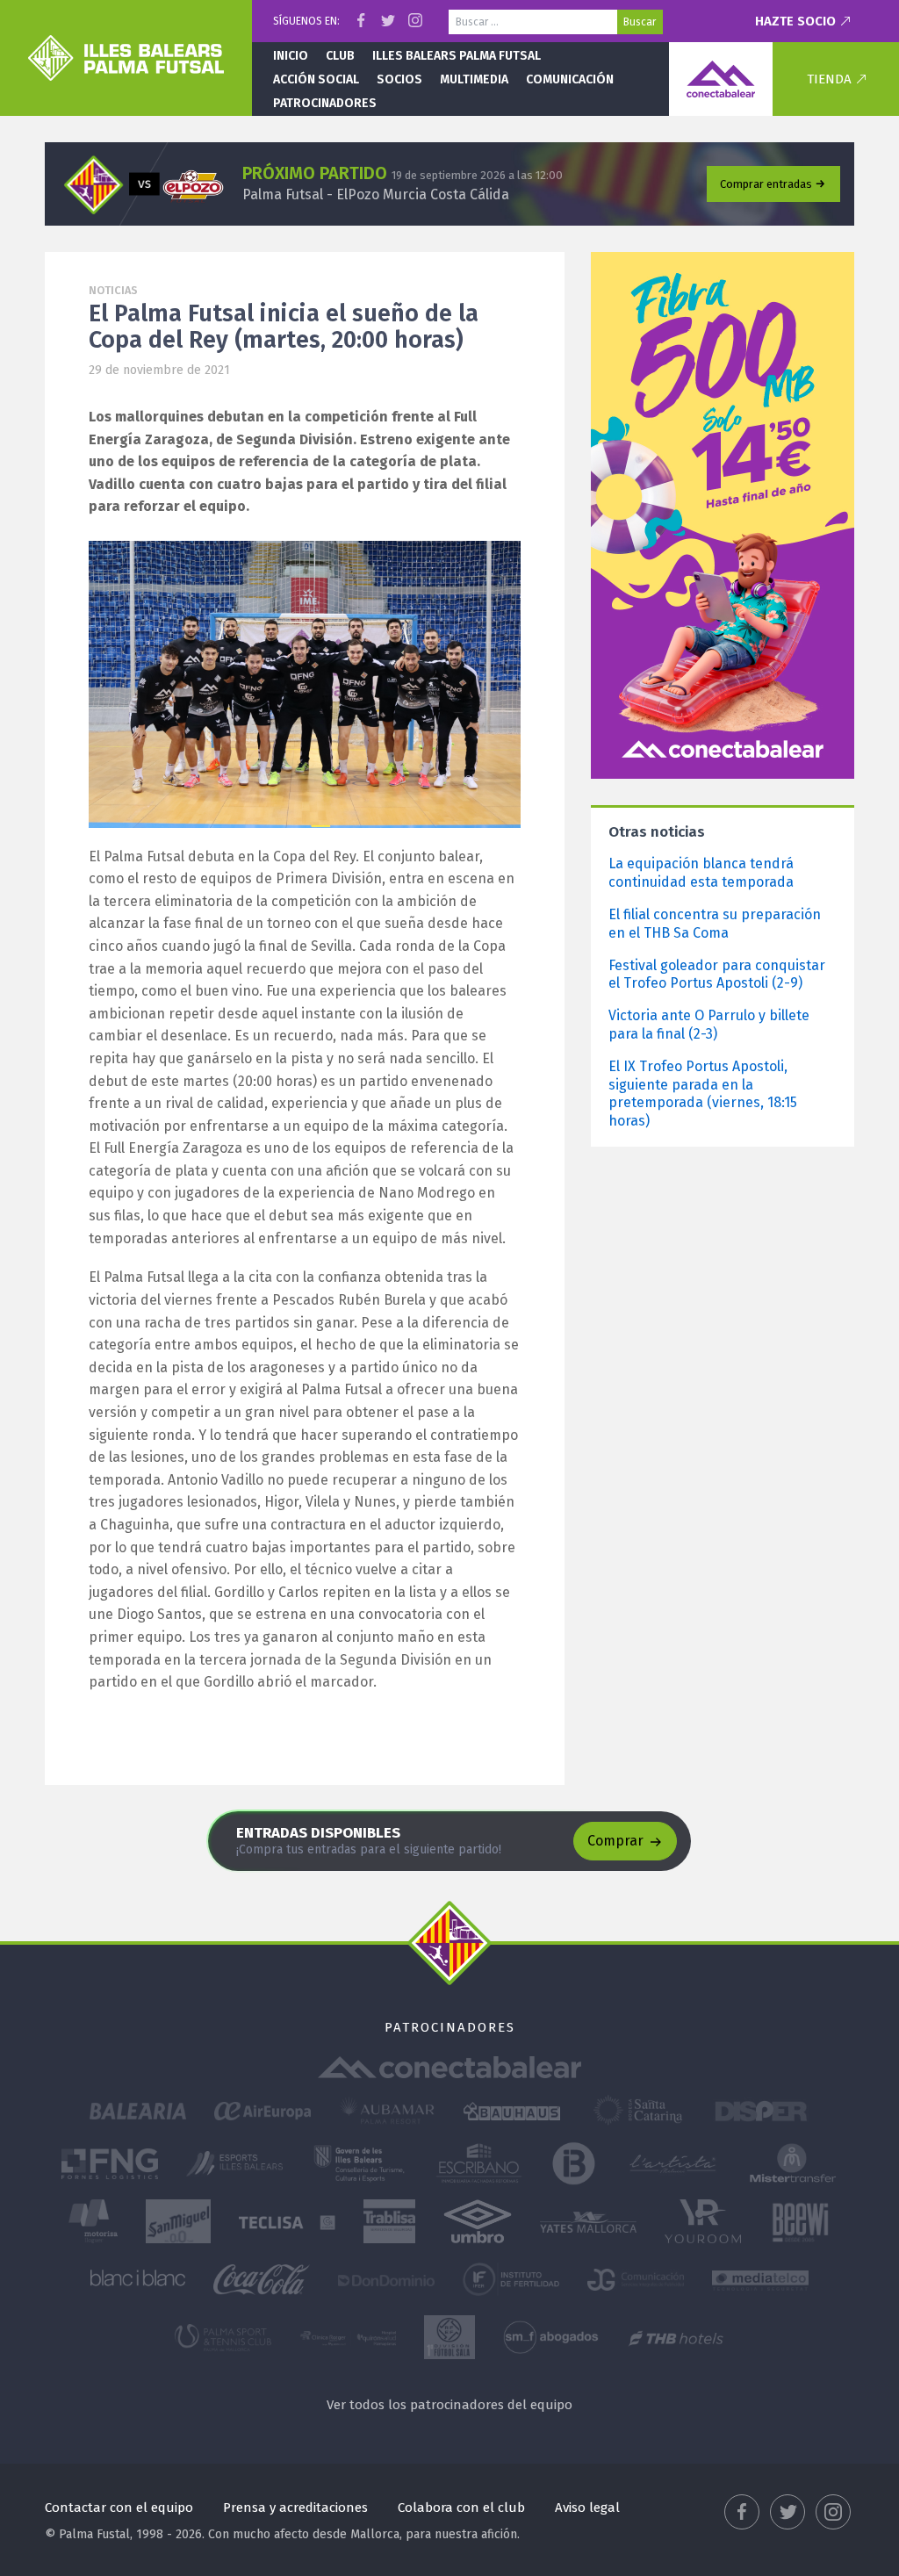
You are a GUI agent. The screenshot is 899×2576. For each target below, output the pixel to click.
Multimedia (474, 79)
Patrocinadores (325, 103)
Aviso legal (587, 2508)
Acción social (316, 79)
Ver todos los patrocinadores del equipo (449, 2405)
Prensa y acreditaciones (295, 2508)
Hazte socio (795, 21)
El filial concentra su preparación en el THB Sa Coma (715, 924)
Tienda (829, 79)
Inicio (291, 56)
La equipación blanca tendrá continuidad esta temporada (701, 873)
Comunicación (570, 79)
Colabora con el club (461, 2508)
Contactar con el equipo (119, 2508)
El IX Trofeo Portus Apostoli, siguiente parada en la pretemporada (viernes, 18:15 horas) (703, 1094)
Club (340, 56)
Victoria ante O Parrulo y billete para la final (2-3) (709, 1025)
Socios (399, 79)
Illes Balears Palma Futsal (457, 56)
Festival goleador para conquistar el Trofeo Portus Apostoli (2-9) (717, 975)
